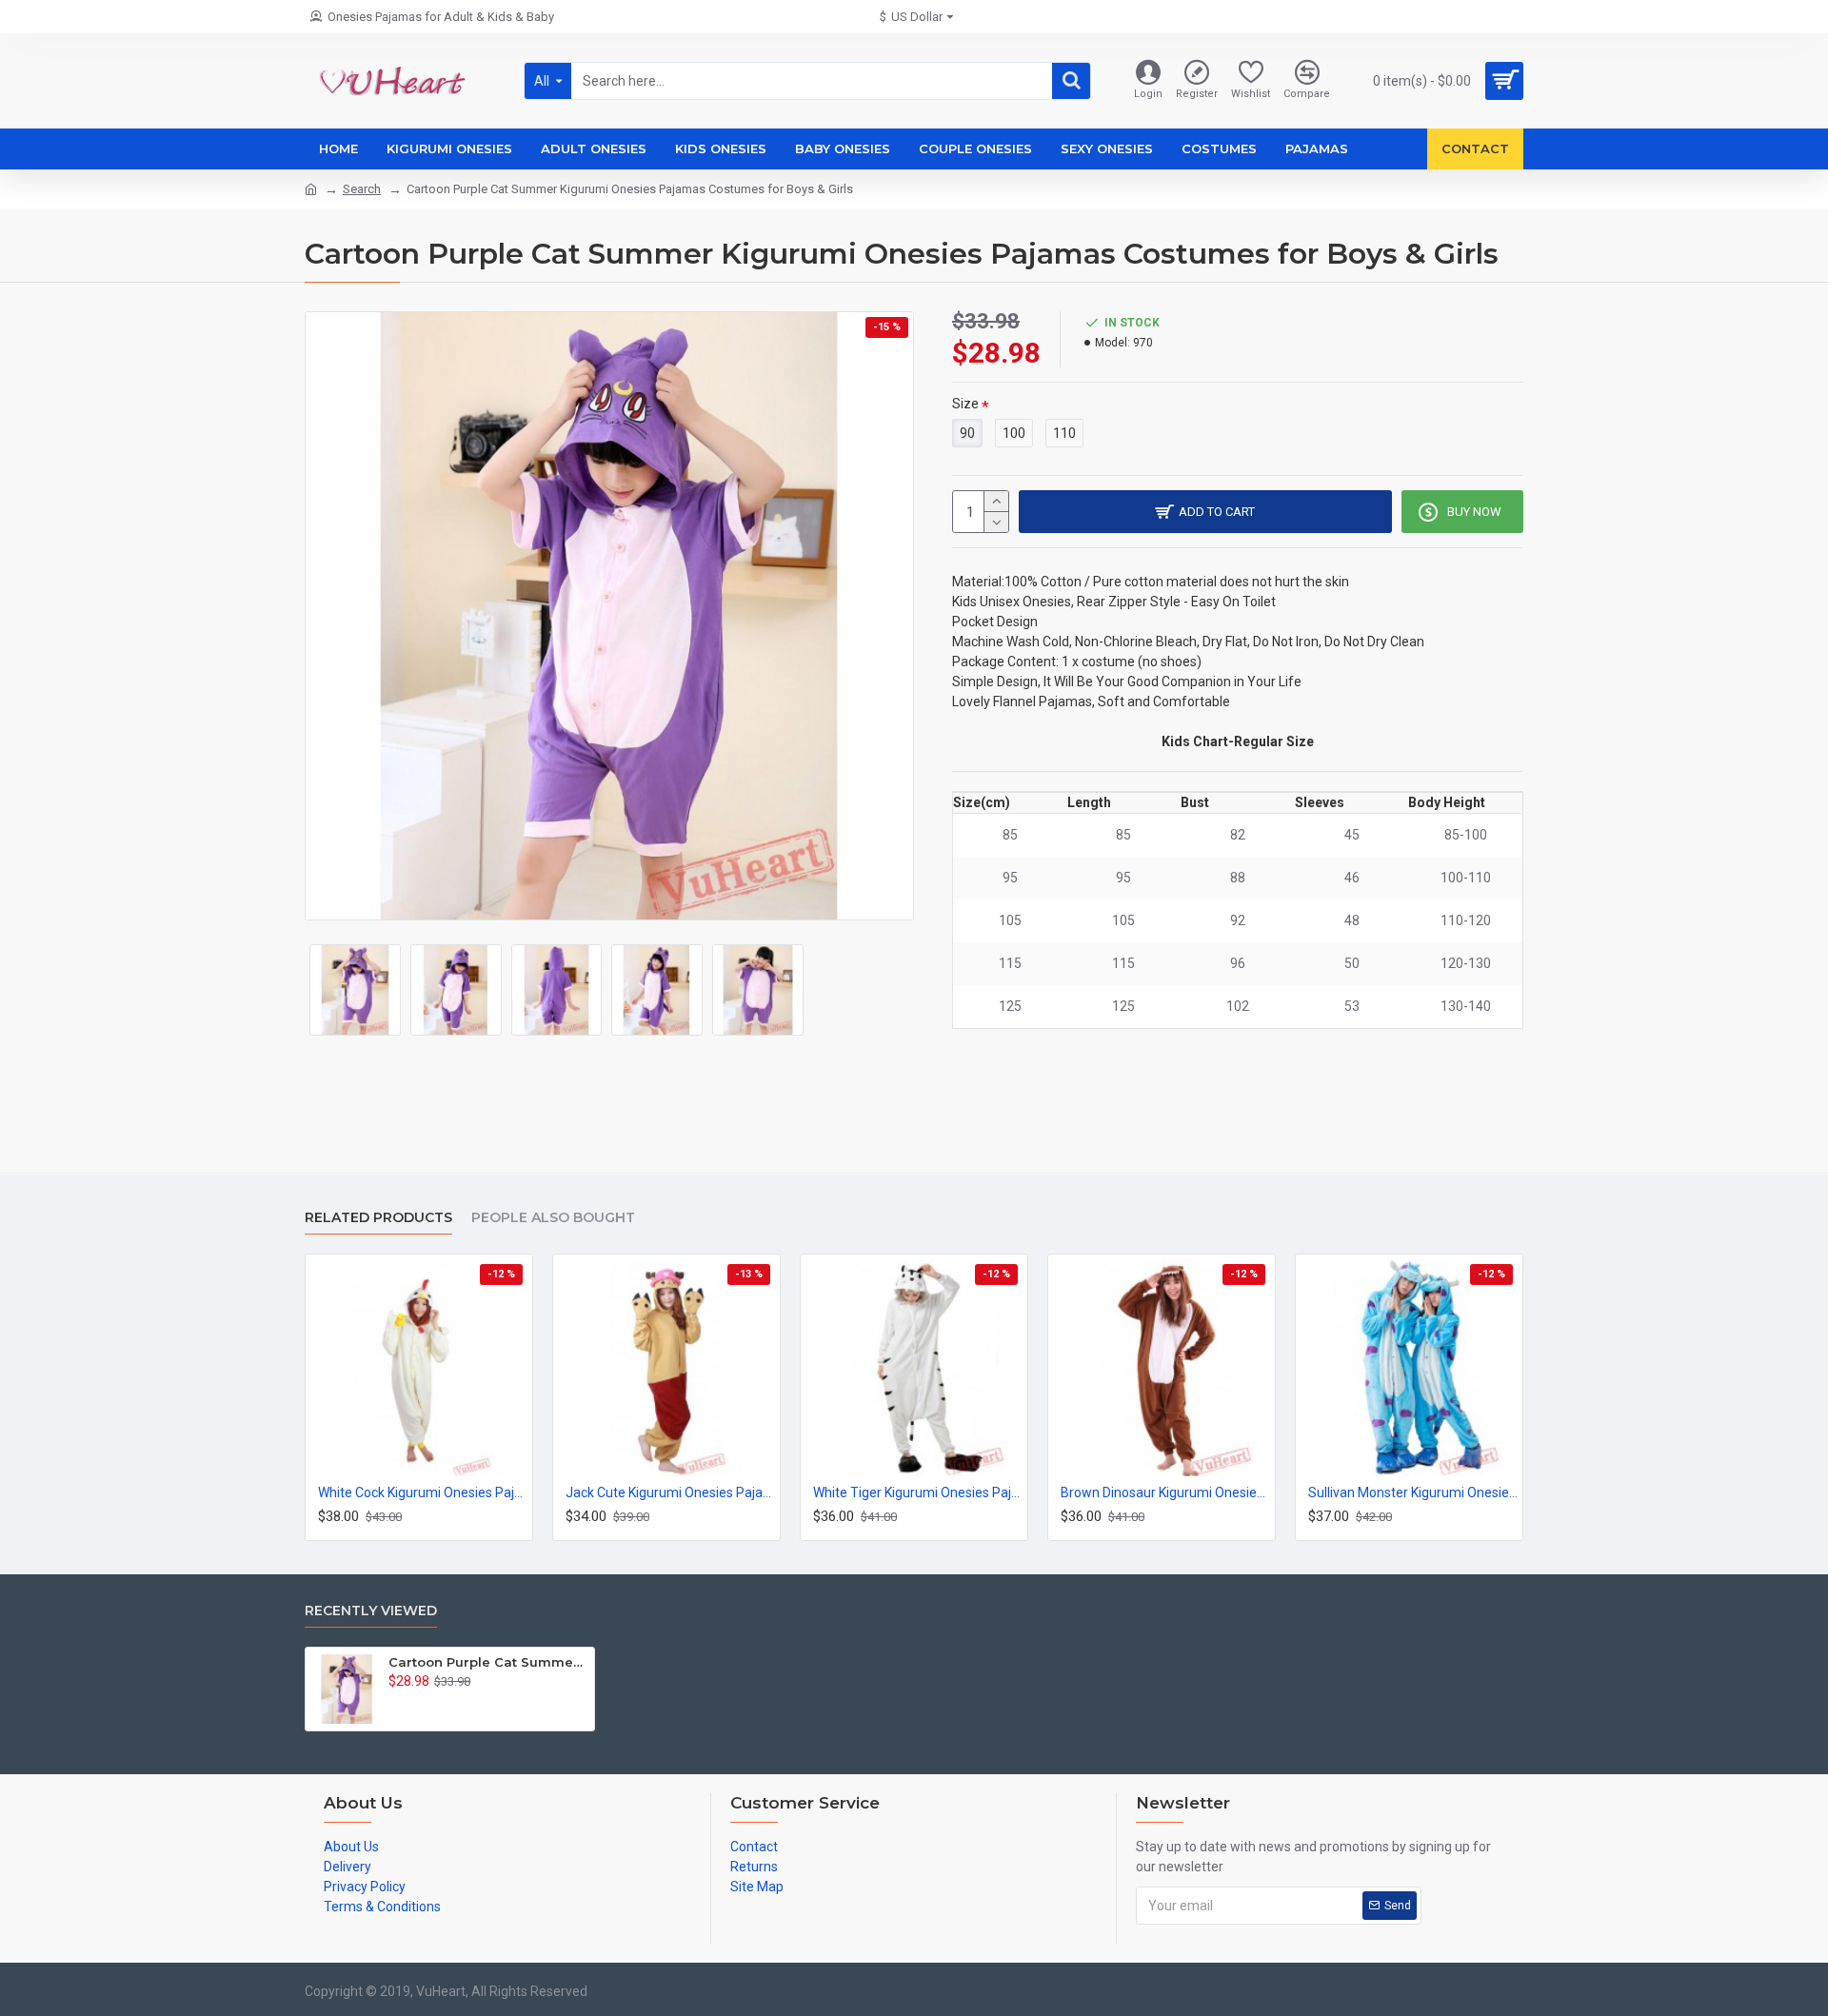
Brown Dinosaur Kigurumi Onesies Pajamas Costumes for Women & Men (1165, 1492)
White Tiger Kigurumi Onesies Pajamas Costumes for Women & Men (918, 1492)
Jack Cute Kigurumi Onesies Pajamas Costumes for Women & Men (670, 1492)
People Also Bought (553, 1218)
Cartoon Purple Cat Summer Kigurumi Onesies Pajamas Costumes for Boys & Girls (488, 1662)
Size (965, 404)
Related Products (378, 1218)
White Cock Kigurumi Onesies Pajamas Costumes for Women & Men (423, 1492)
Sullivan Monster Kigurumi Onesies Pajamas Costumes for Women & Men (1413, 1492)
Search (362, 189)
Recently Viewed (371, 1611)
